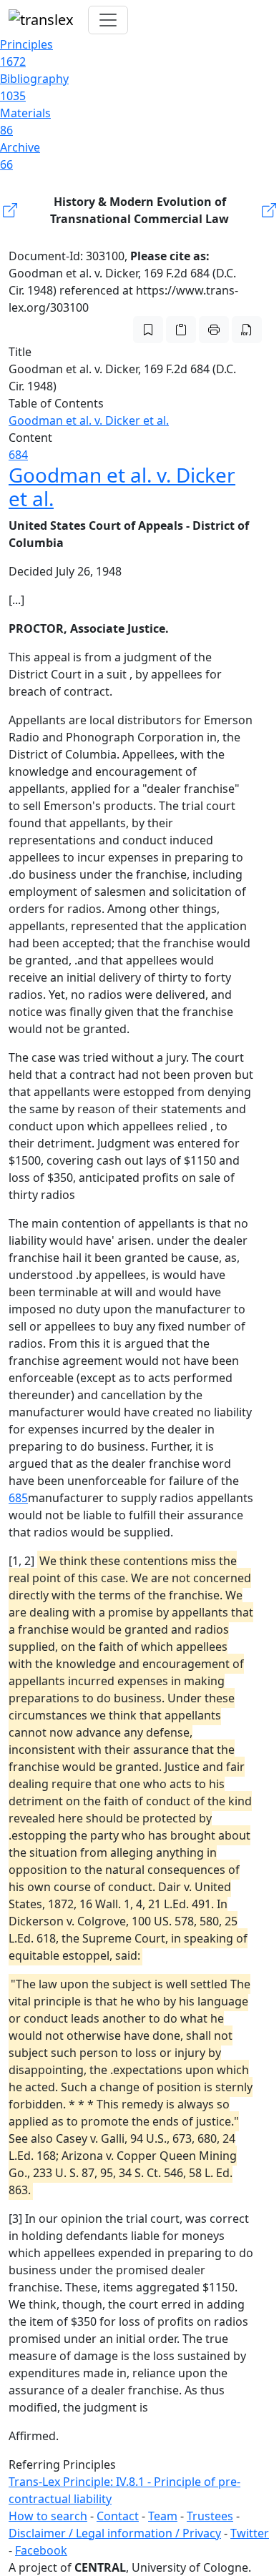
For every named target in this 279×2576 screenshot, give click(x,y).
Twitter (250, 2533)
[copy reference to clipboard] (181, 330)
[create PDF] (247, 330)
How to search (48, 2516)
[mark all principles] (148, 330)
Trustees (210, 2516)
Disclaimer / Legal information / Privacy (115, 2533)
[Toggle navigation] (108, 20)
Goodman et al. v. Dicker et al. (89, 420)
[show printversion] (214, 330)
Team (163, 2516)
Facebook (41, 2550)
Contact (118, 2516)
